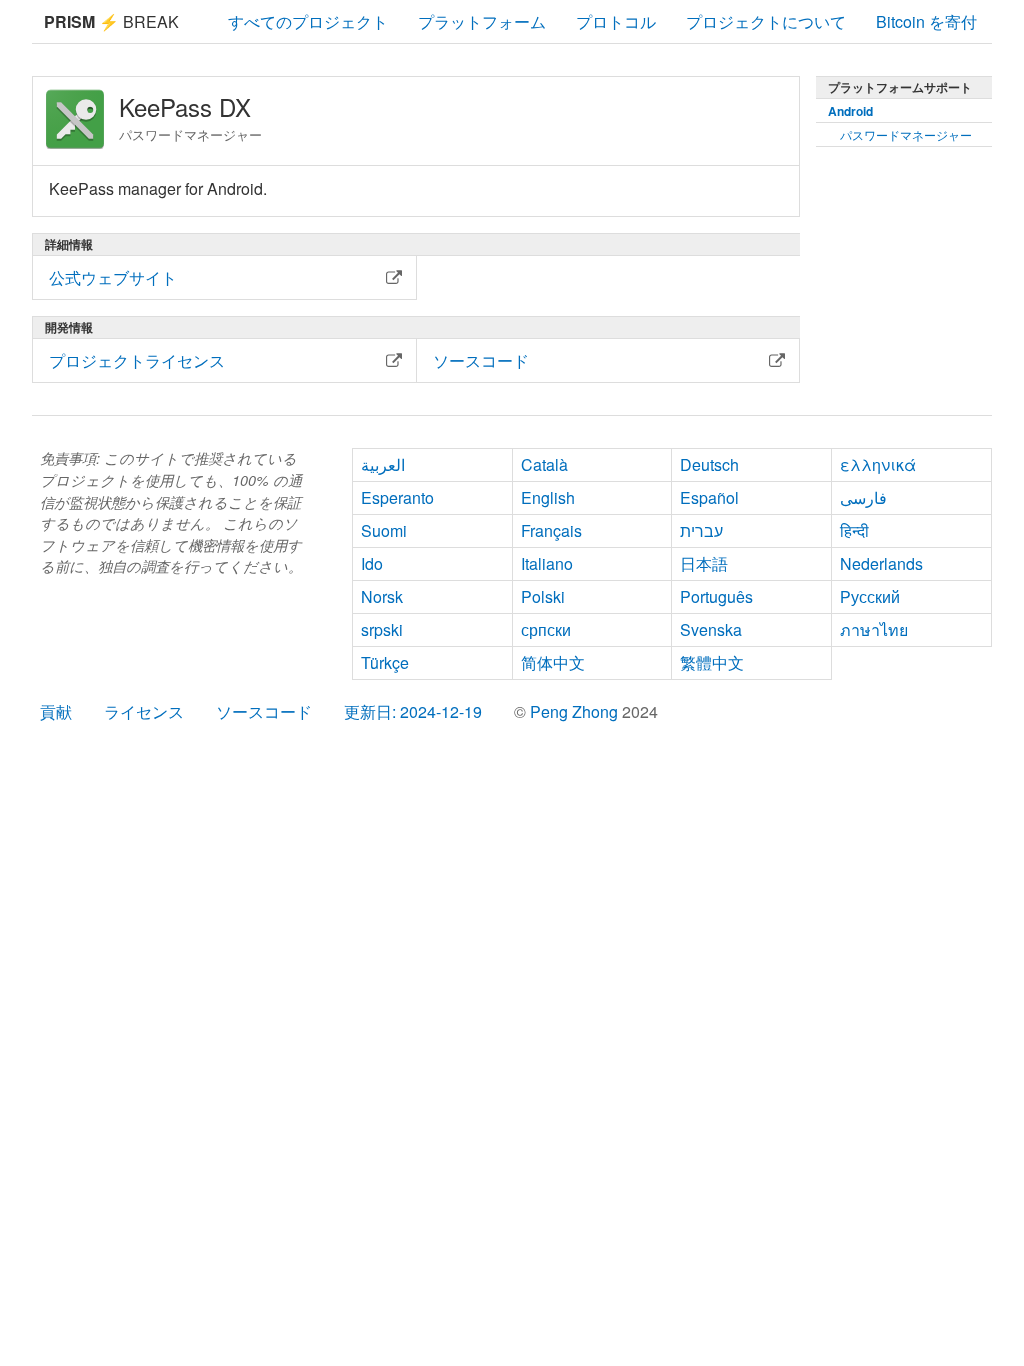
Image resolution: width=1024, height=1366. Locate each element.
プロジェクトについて (766, 21)
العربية (383, 464)
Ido (372, 563)
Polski (543, 596)
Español (709, 497)
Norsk (382, 596)
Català (544, 464)
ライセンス (144, 711)
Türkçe (385, 662)
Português (716, 596)
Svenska (711, 629)
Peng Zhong (576, 711)
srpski (382, 629)
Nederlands (881, 563)
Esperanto (397, 497)
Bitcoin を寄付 (926, 21)
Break (111, 21)
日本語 (704, 563)
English (548, 497)
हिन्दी (854, 530)
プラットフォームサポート (900, 87)
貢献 (56, 711)
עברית (701, 530)
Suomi (384, 530)
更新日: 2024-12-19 (413, 711)
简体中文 (553, 662)
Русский (870, 596)
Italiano (547, 563)
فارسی (863, 497)
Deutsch (709, 464)
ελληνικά (878, 464)
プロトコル (616, 21)
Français (551, 530)
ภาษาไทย (874, 629)
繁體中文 (712, 662)
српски (546, 629)
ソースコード (264, 711)
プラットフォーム (482, 21)
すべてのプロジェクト (308, 21)
